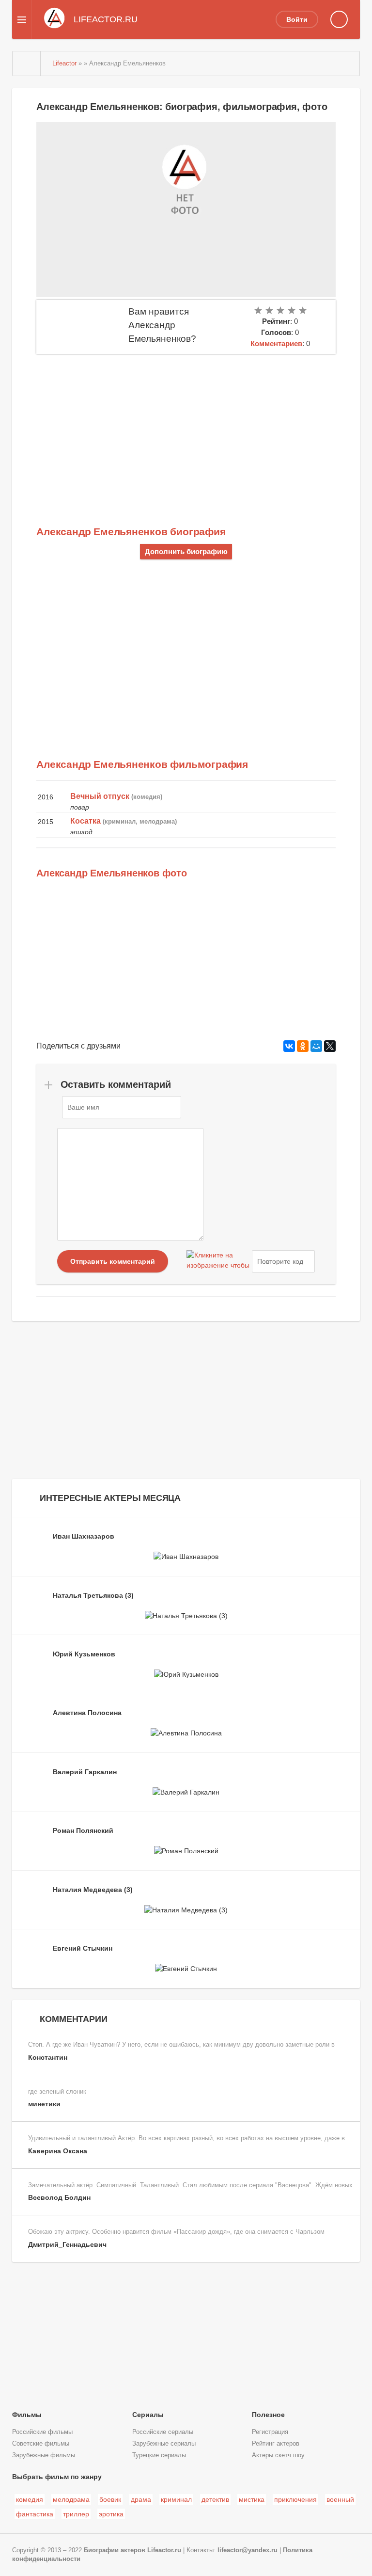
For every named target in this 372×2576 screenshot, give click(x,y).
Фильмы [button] (27, 2415)
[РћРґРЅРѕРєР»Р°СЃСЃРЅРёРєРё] (303, 1046)
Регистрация (270, 2432)
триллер (76, 2514)
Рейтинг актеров (276, 2444)
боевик (110, 2499)
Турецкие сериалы (159, 2455)
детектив (215, 2499)
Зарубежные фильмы (44, 2455)
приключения (295, 2499)
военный (340, 2499)
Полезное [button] (268, 2415)
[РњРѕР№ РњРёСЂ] (316, 1046)
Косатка (85, 821)
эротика (111, 2514)
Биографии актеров (115, 2550)
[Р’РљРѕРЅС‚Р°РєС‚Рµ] (289, 1046)
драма (141, 2499)
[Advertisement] (186, 427)
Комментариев (276, 343)
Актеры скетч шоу (278, 2455)
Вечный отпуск (100, 796)
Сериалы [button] (148, 2415)
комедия (30, 2499)
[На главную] (27, 64)
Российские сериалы (163, 2432)
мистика (252, 2499)
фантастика (35, 2514)
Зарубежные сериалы (164, 2444)
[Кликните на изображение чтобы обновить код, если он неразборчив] (218, 1261)
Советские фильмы (41, 2444)
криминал (176, 2499)
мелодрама (71, 2499)
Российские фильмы (42, 2432)
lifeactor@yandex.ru (248, 2550)
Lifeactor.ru (164, 2550)
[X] (330, 1046)
